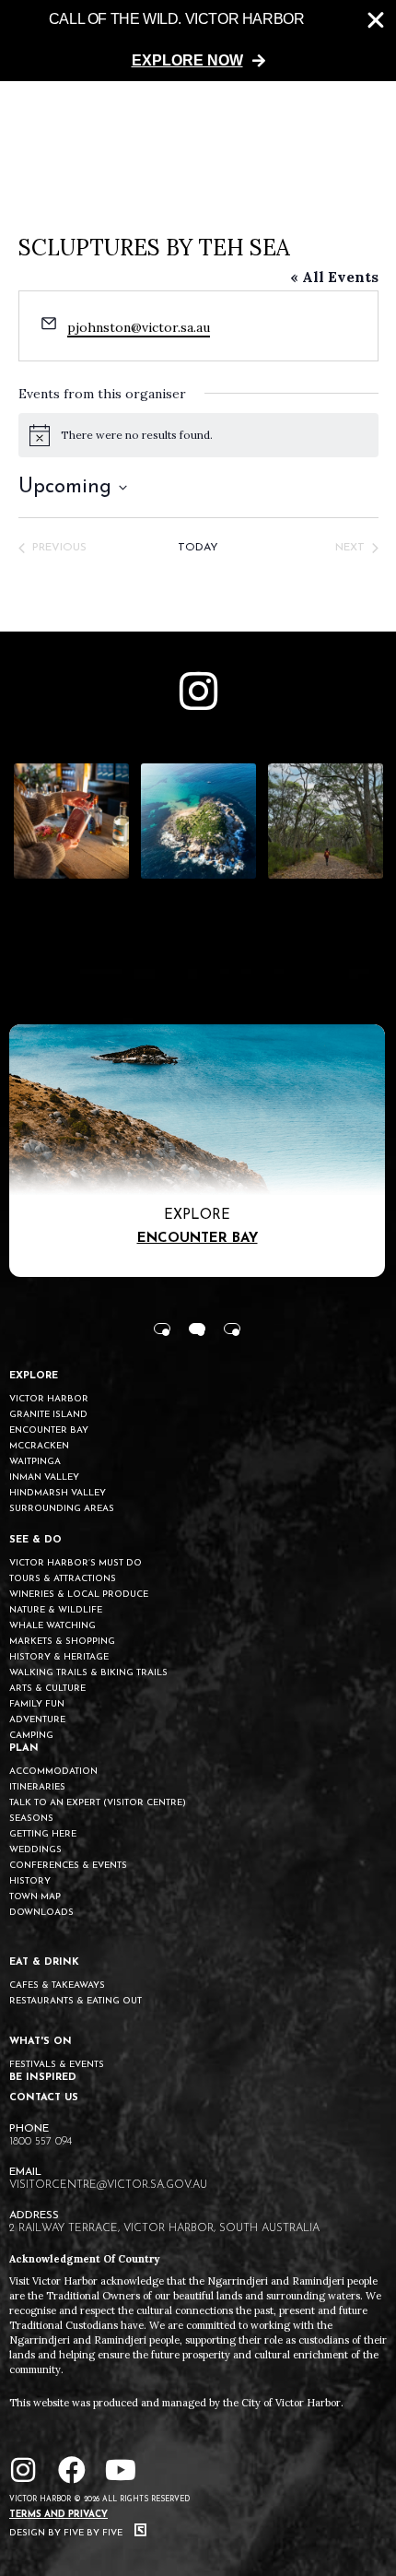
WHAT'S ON (41, 2042)
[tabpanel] (197, 1151)
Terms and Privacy (58, 2515)
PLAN (24, 1749)
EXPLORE (34, 1376)
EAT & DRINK (44, 1962)
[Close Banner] (376, 20)
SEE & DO (35, 1540)
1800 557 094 (41, 2142)
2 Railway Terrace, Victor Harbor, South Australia (164, 2228)
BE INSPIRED (43, 2078)
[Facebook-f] (72, 2470)
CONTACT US (44, 2098)
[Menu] (362, 124)
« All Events (334, 277)
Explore (197, 1216)
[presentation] (162, 1329)
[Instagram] (23, 2470)
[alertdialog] (198, 41)
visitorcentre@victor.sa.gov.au (108, 2185)
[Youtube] (121, 2470)
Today (198, 548)
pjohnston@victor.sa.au (139, 327)
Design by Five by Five (67, 2533)
